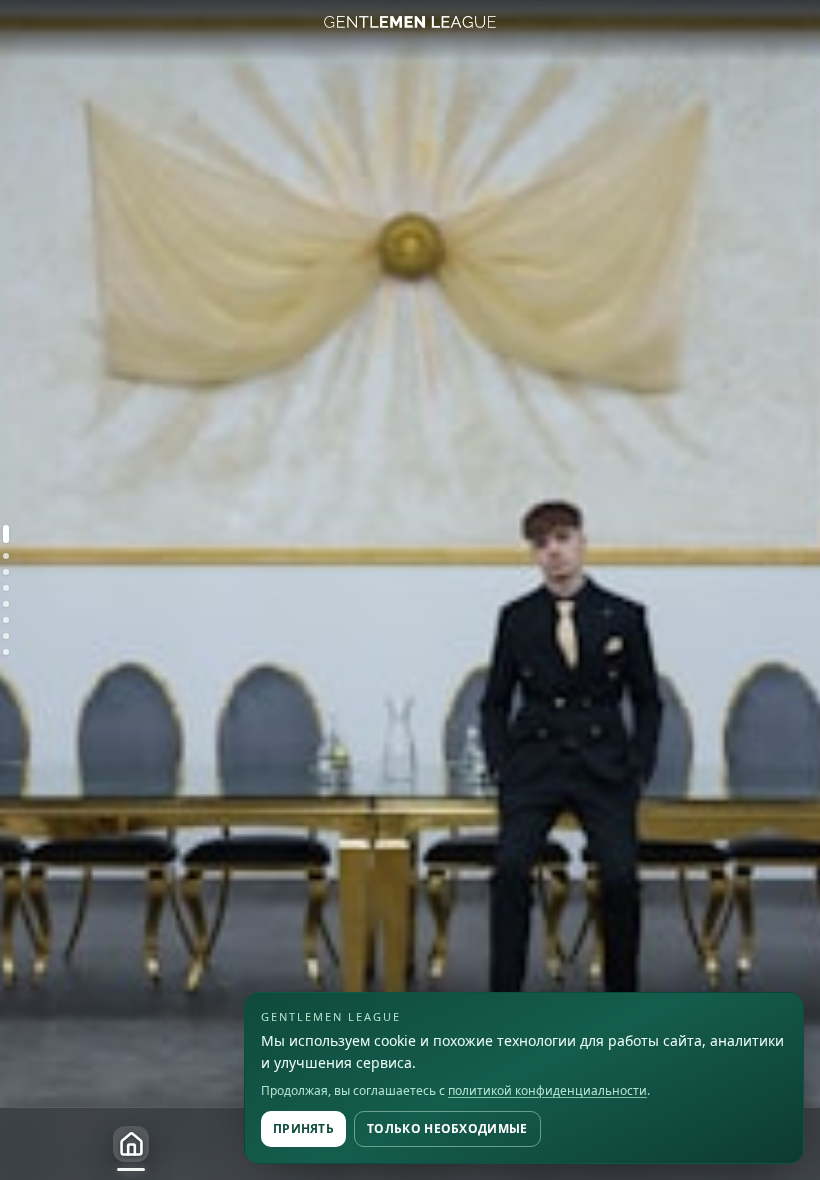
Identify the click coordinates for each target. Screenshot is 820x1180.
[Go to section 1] (6, 534)
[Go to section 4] (6, 588)
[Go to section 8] (6, 652)
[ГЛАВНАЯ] (131, 1144)
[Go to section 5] (6, 604)
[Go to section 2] (6, 556)
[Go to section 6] (6, 620)
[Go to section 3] (6, 572)
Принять (303, 1128)
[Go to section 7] (6, 636)
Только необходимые (447, 1128)
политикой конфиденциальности (547, 1090)
